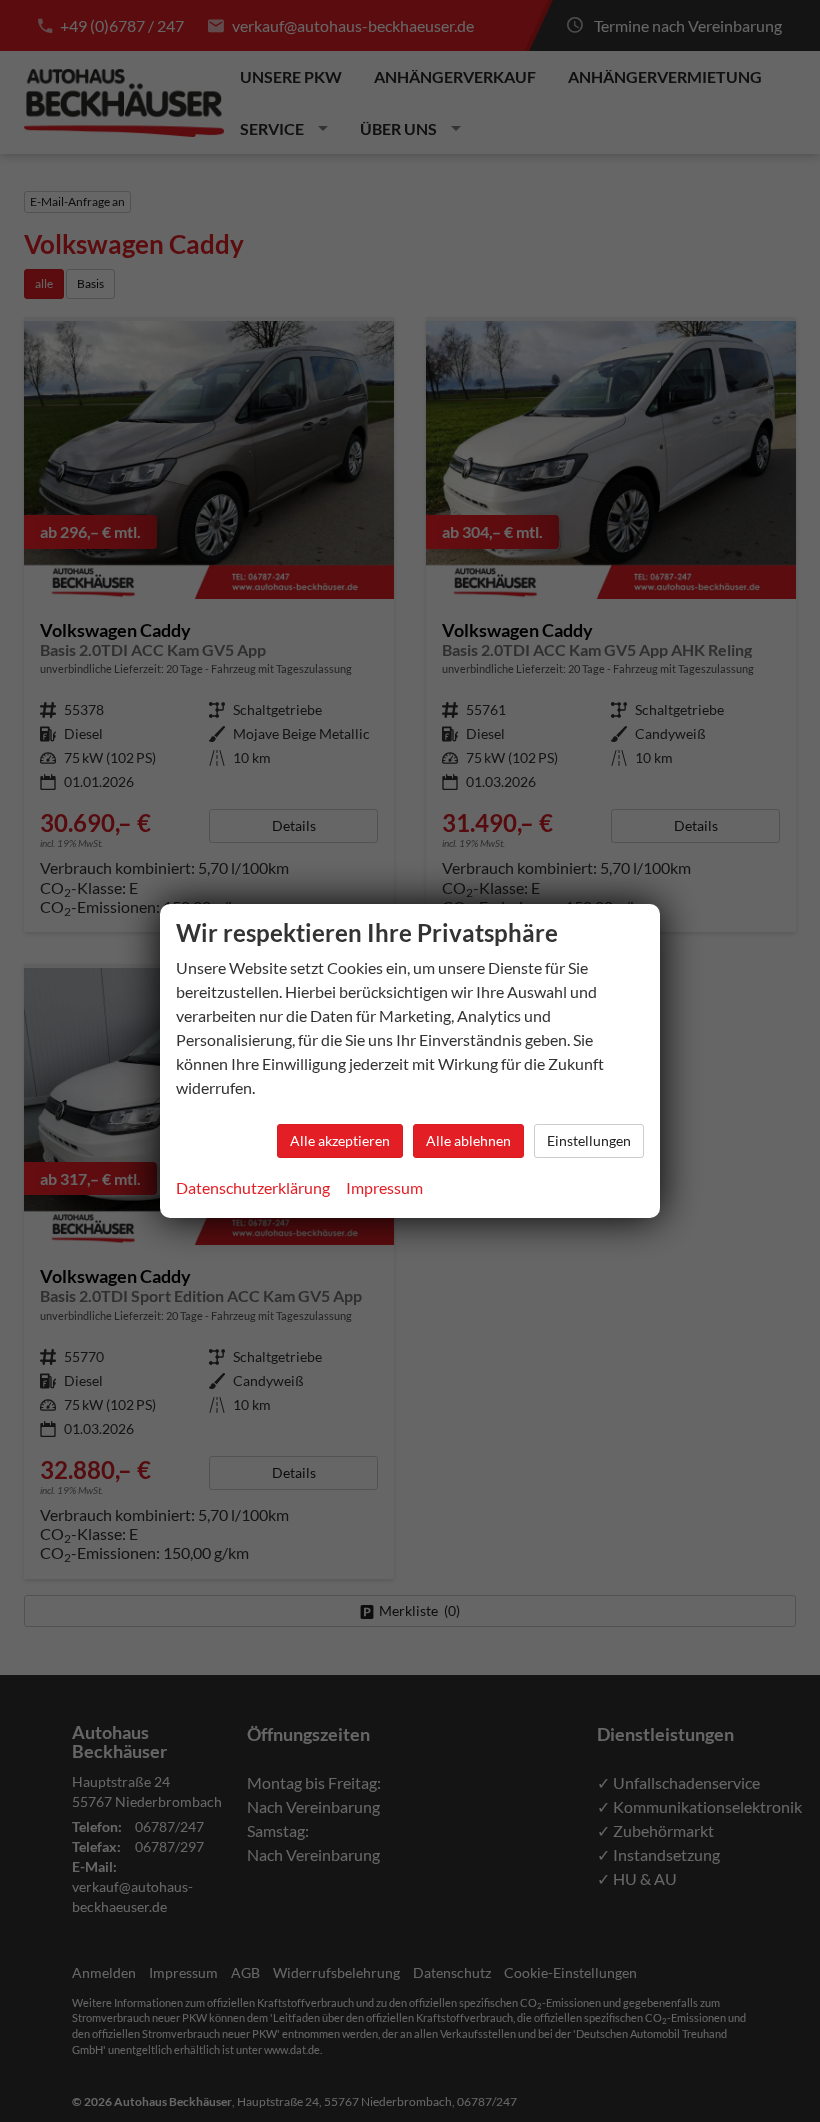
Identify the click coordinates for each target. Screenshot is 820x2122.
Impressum (384, 1187)
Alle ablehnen (468, 1140)
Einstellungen (589, 1140)
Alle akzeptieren (340, 1140)
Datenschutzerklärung (253, 1187)
